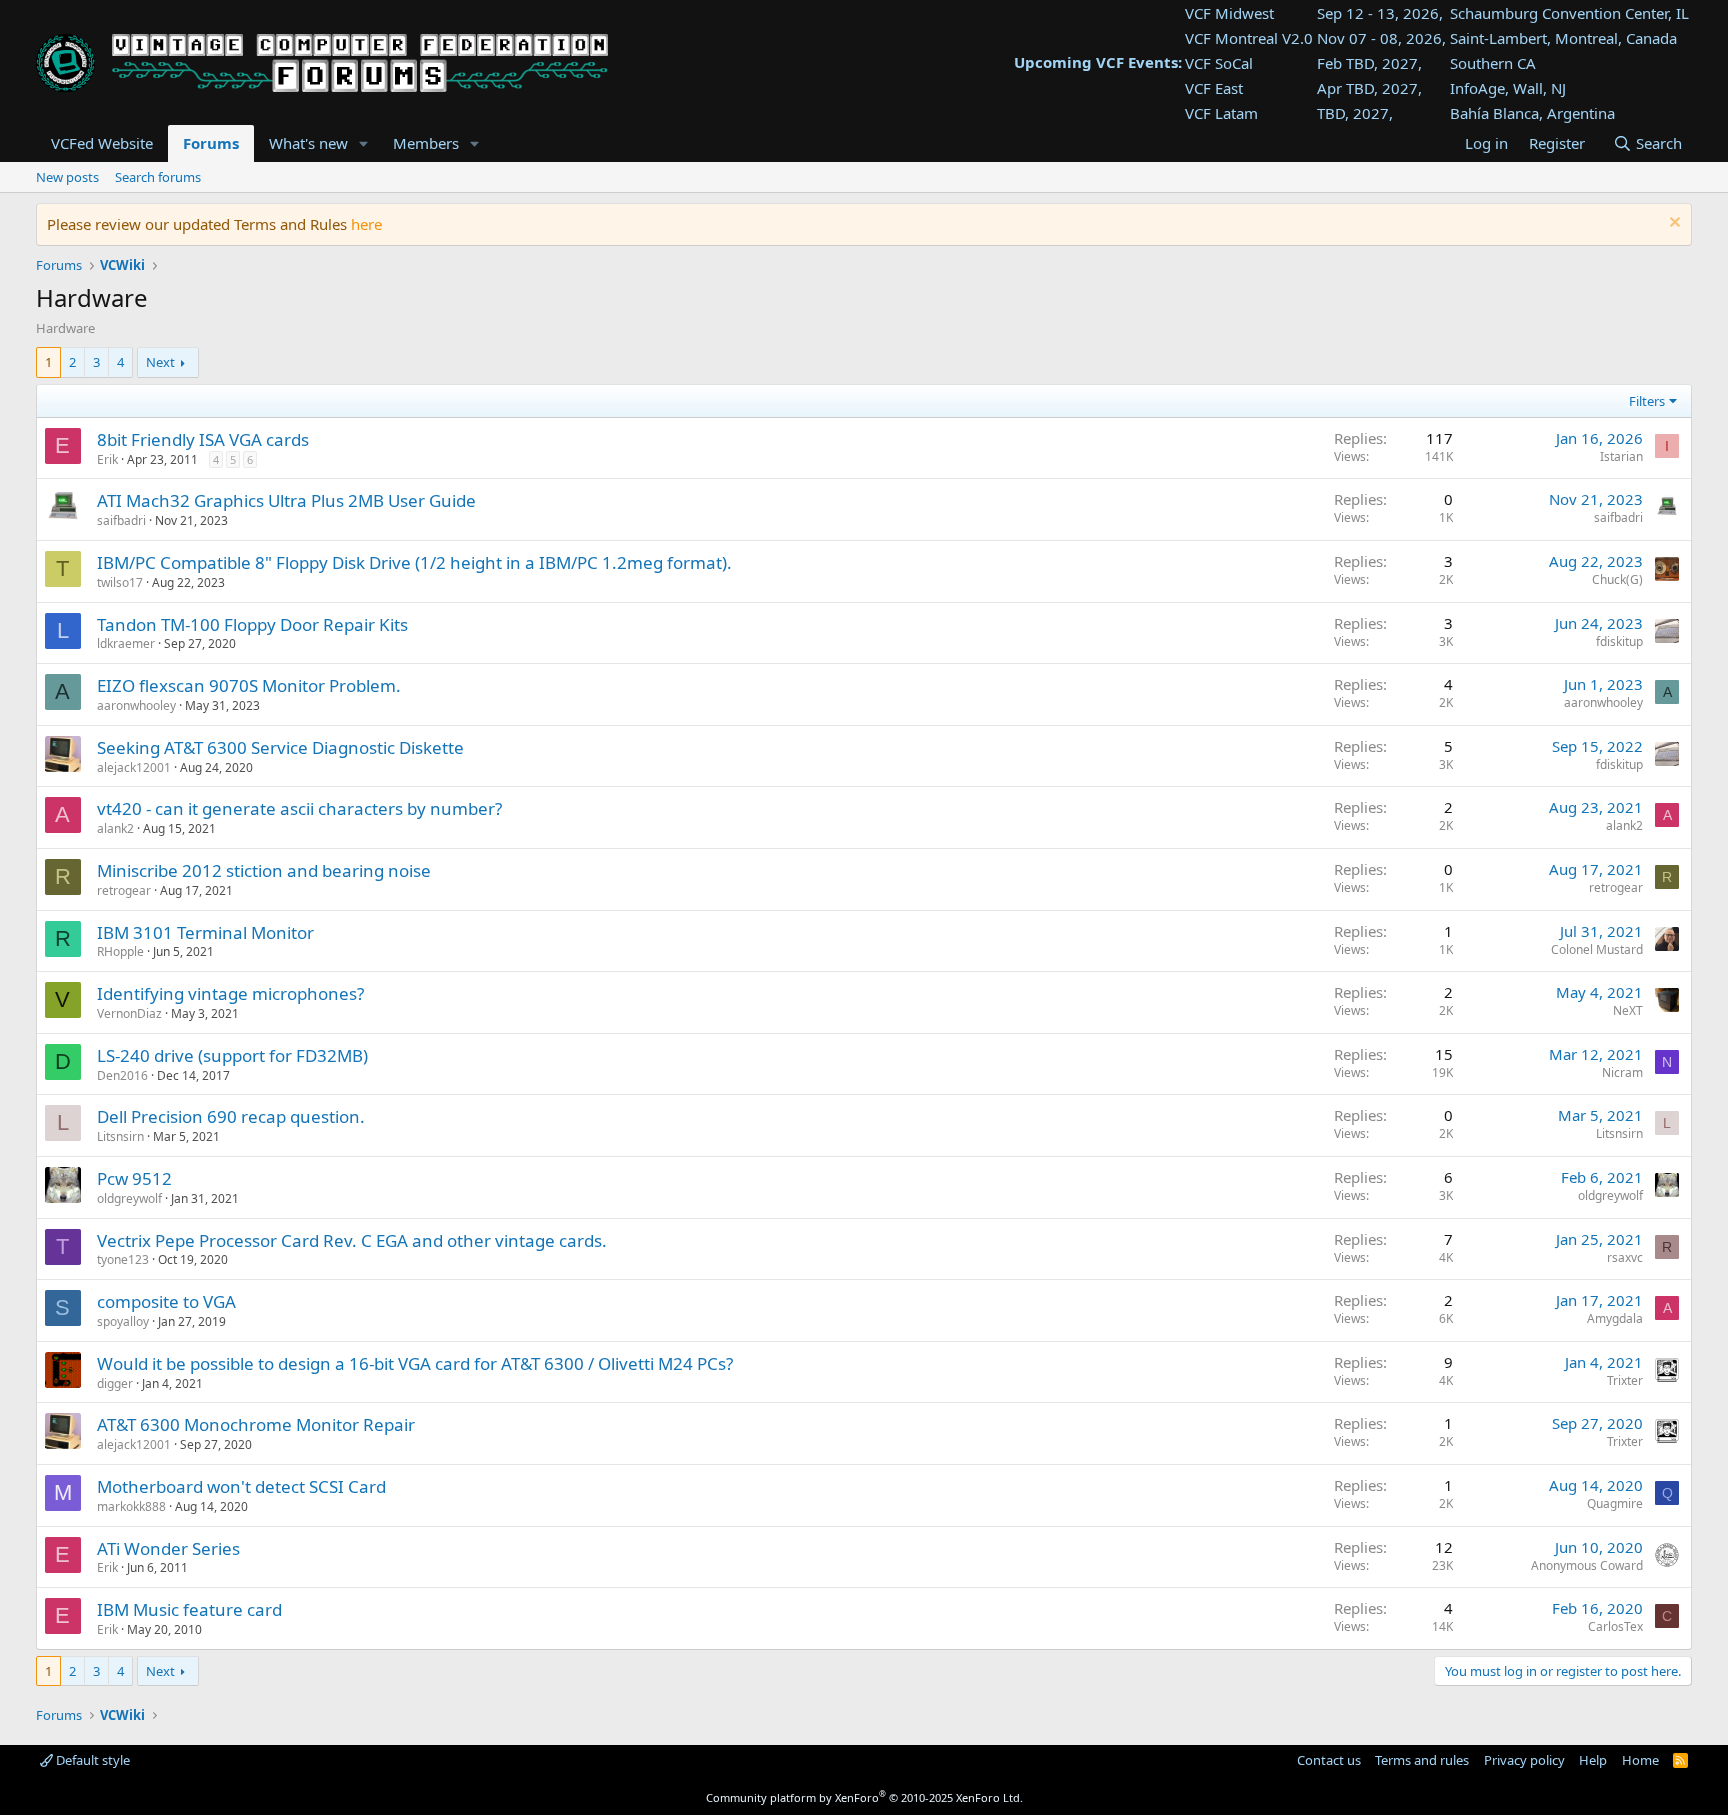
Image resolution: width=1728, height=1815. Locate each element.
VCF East (1214, 88)
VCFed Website (102, 143)
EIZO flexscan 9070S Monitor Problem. (249, 685)
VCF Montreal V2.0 (1249, 38)
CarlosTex (1615, 1626)
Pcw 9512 (134, 1178)
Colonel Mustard (1597, 949)
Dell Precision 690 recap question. (231, 1116)
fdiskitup (1619, 641)
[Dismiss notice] (1672, 224)
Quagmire (1615, 1503)
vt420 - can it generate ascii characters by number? (299, 808)
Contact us (1329, 1760)
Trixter (1625, 1380)
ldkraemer (126, 643)
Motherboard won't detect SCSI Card (241, 1486)
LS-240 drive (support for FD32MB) (232, 1055)
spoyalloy (123, 1321)
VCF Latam (1221, 113)
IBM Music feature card (189, 1609)
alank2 (115, 828)
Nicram (1622, 1072)
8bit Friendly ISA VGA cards (203, 439)
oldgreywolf (129, 1198)
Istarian (1621, 456)
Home (1640, 1760)
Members (426, 143)
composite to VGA (166, 1301)
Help (1593, 1760)
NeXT (1628, 1010)
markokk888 (131, 1506)
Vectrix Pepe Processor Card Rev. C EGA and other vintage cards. (352, 1240)
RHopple (120, 951)
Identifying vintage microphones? (230, 993)
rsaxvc (1625, 1257)
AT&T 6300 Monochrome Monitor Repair (256, 1424)
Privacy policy (1524, 1760)
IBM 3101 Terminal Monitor (205, 932)
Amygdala (1615, 1318)
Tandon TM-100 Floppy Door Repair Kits (252, 624)
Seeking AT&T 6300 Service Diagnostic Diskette (280, 747)
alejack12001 (134, 767)
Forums (211, 143)
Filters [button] (1647, 401)
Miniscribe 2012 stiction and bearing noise (264, 870)
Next (160, 362)
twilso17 (120, 582)
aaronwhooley (136, 705)
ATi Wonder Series (168, 1548)
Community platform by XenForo (864, 1797)
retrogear (124, 890)
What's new (308, 143)
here (366, 224)
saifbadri (121, 520)
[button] (364, 143)
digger (115, 1383)
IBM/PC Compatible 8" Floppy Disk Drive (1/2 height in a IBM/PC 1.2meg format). (414, 562)
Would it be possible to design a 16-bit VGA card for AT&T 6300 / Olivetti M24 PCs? (415, 1363)
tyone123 (123, 1259)
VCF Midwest (1229, 13)
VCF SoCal (1219, 63)
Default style (91, 1760)
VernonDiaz (129, 1013)
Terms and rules (1422, 1760)
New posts (67, 177)
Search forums (158, 177)
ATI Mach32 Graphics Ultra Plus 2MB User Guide (286, 500)
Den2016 (122, 1075)
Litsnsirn (120, 1136)
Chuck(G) (1617, 579)
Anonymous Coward (1587, 1565)
